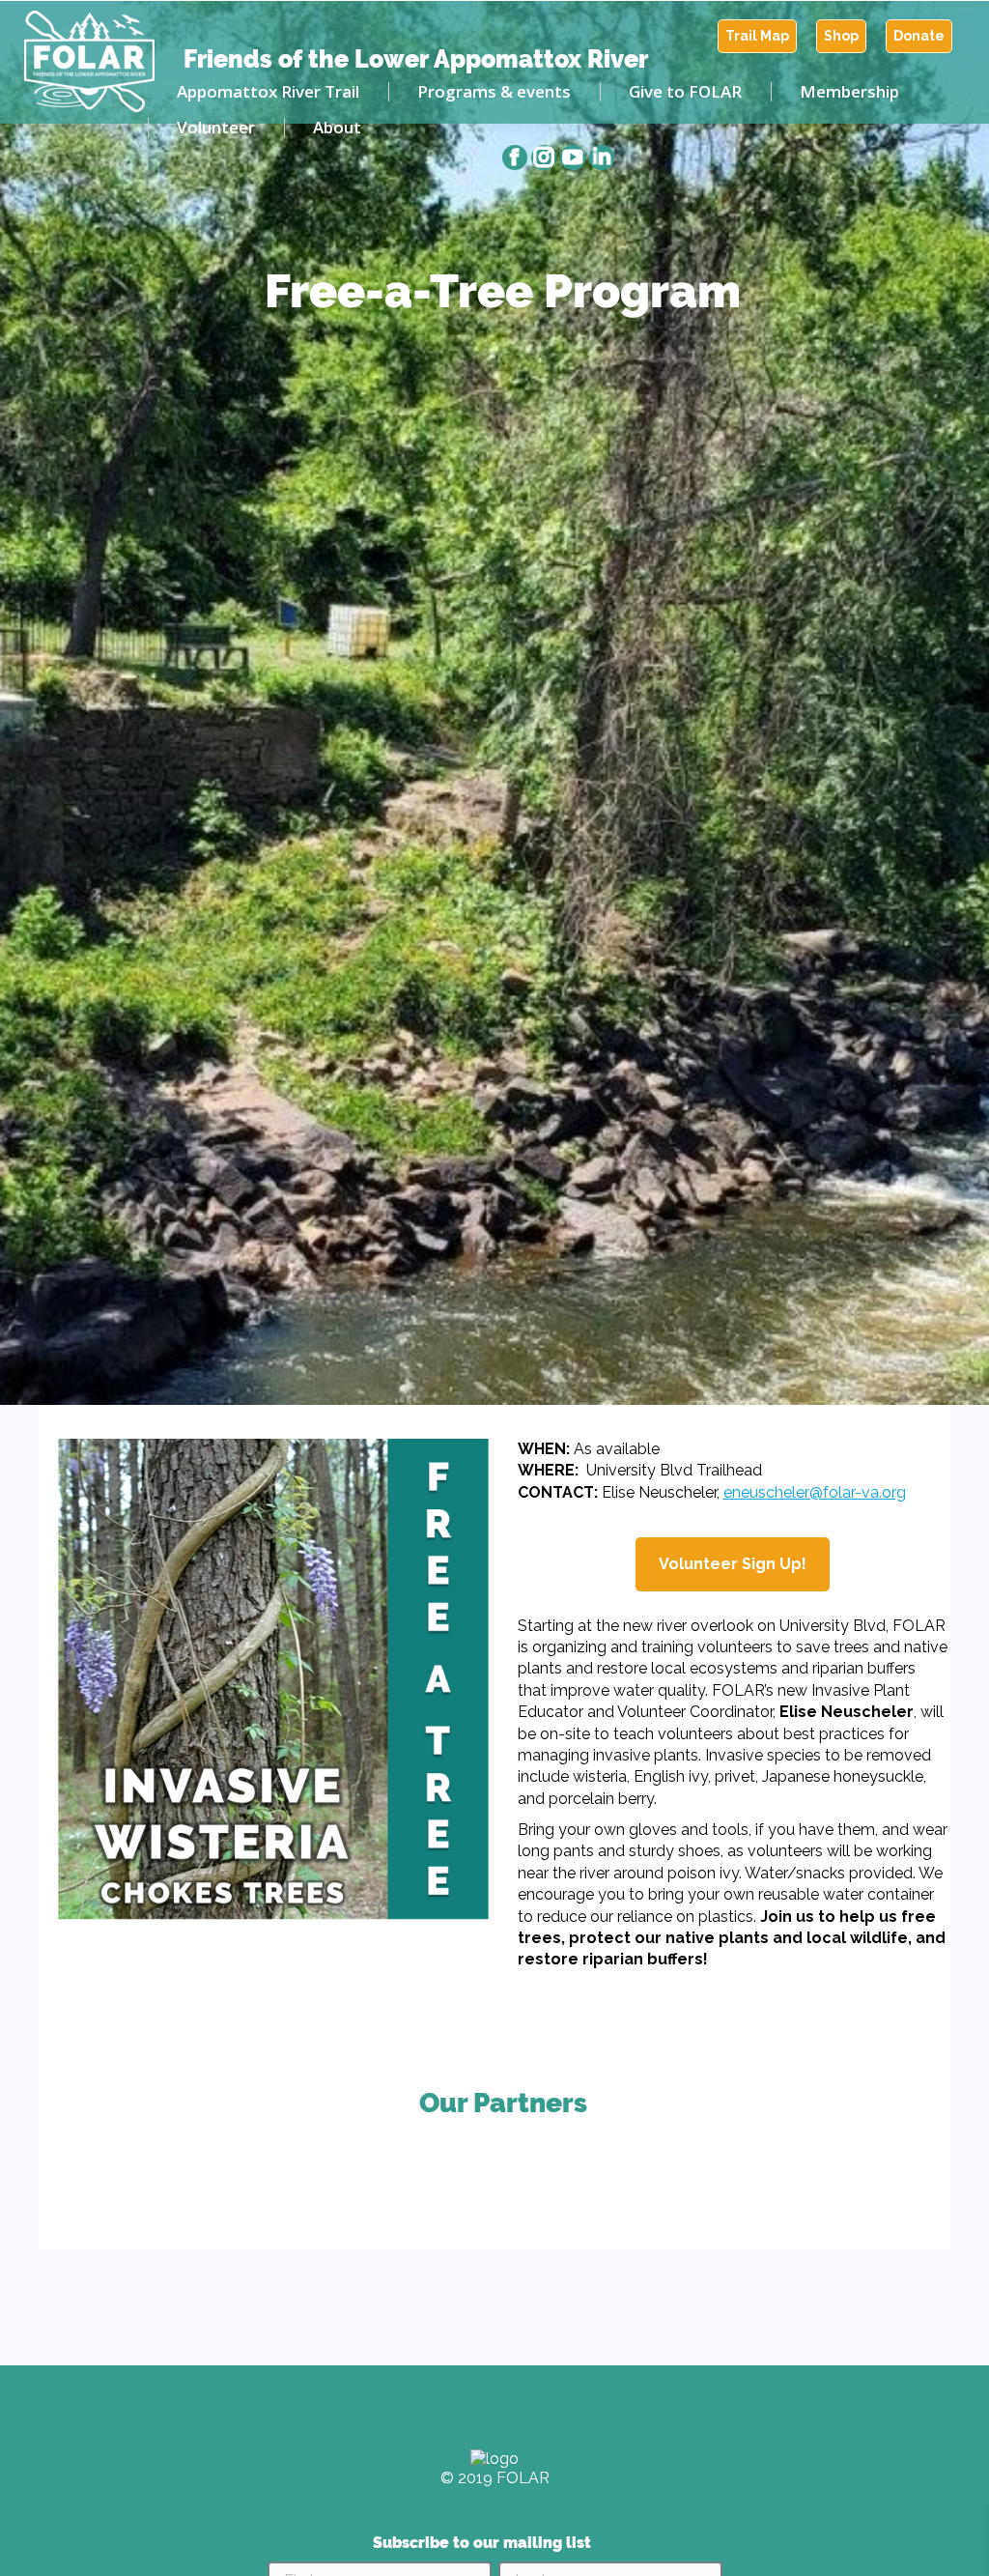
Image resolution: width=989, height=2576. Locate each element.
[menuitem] (757, 36)
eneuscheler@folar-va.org (815, 1492)
